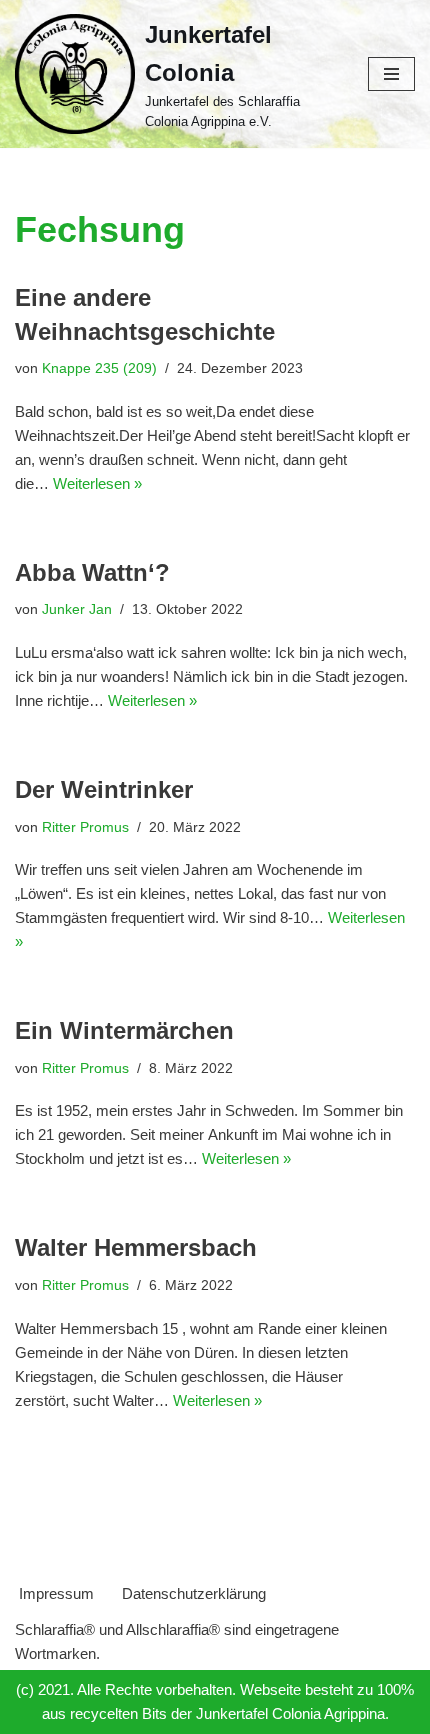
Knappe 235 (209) (99, 368)
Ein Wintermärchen (124, 1030)
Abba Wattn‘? (92, 572)
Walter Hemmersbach (136, 1247)
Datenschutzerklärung (194, 1593)
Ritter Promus (85, 827)
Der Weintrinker (104, 789)
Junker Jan (77, 609)
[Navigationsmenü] (391, 74)
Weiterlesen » (97, 483)
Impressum (56, 1593)
